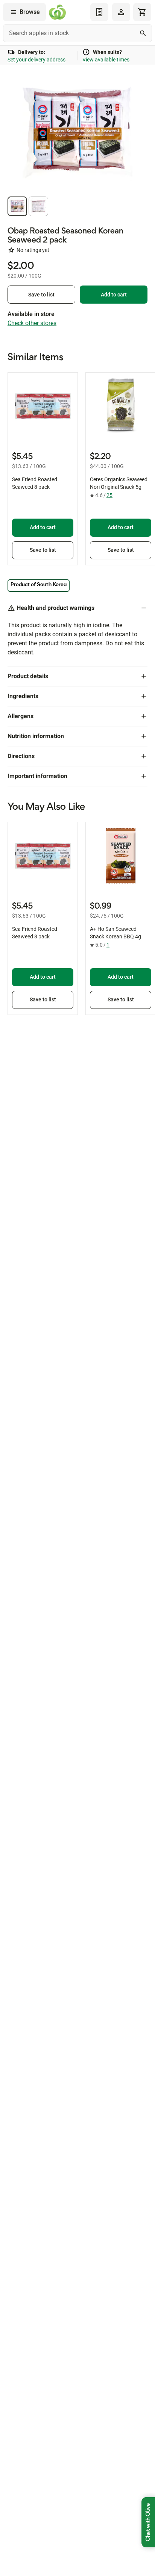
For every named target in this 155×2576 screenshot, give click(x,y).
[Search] (143, 33)
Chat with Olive (148, 2522)
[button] (17, 206)
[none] (121, 12)
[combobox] (77, 33)
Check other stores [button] (32, 323)
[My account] (121, 12)
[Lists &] (99, 12)
